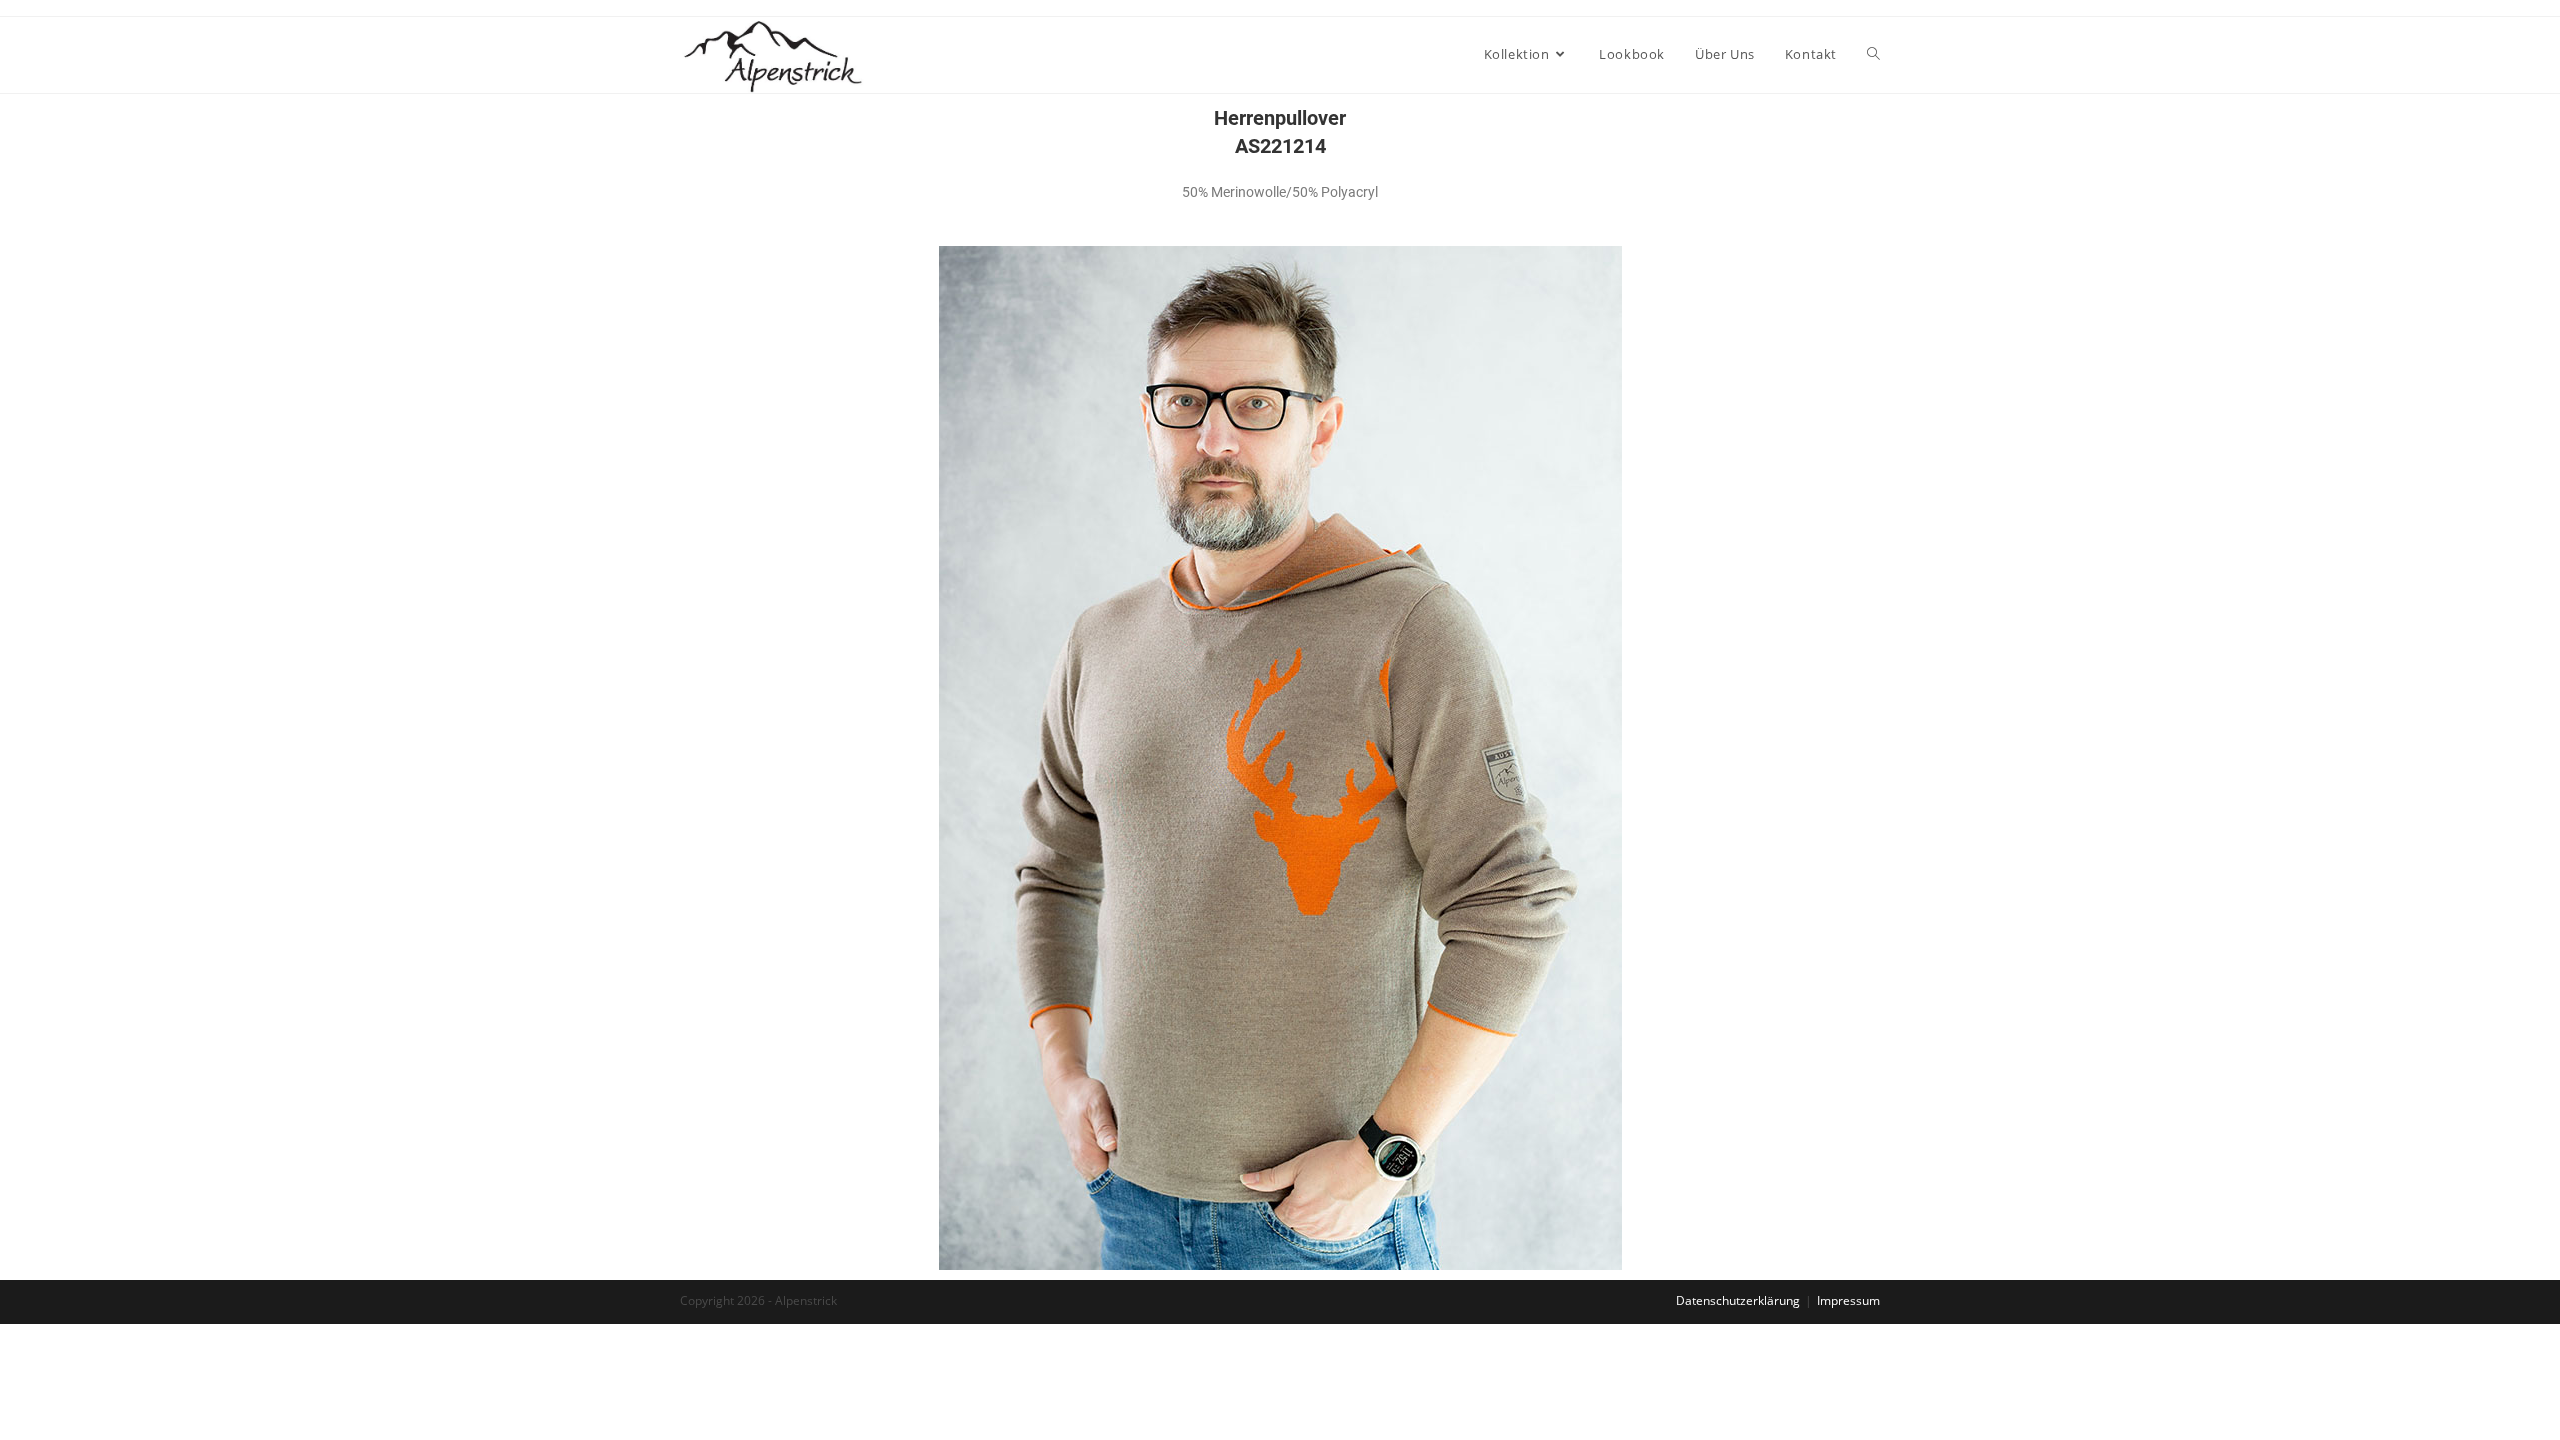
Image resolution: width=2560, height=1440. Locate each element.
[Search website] (1873, 54)
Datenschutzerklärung (1738, 1300)
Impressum (1848, 1300)
